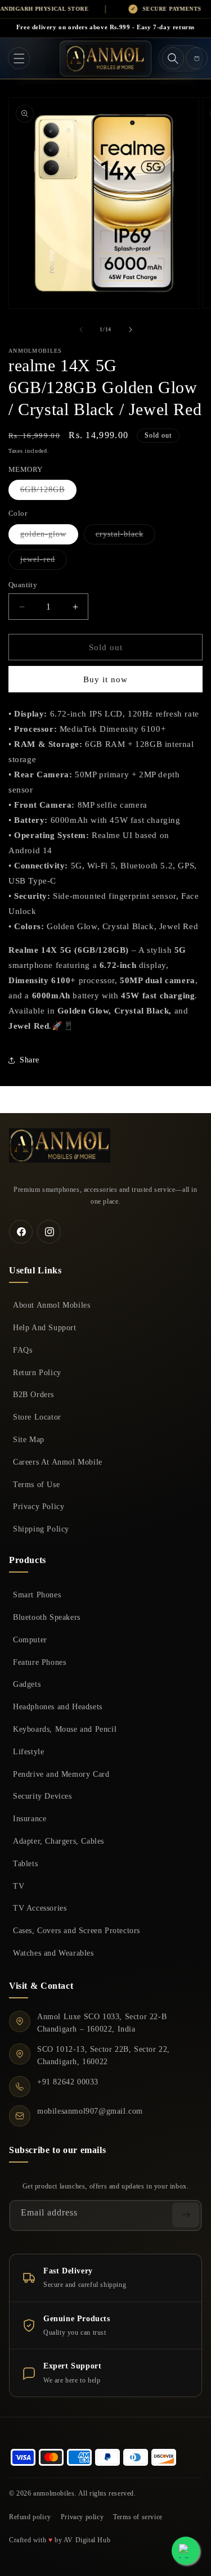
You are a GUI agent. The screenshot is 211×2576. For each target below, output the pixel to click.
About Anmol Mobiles (51, 1305)
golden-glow (49, 537)
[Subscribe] (186, 2215)
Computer (30, 1640)
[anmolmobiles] (60, 1145)
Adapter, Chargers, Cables (59, 1841)
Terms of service (138, 2517)
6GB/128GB (48, 492)
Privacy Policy (39, 1506)
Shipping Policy (41, 1529)
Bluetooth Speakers (47, 1617)
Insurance (30, 1818)
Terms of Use (36, 1484)
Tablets (25, 1863)
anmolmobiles (54, 2493)
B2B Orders (33, 1394)
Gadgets (27, 1684)
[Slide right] (131, 330)
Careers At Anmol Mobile (58, 1462)
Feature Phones (39, 1662)
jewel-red (44, 562)
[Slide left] (81, 330)
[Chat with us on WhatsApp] (186, 2551)
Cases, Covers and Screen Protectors (77, 1930)
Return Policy (37, 1372)
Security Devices (42, 1796)
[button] (19, 58)
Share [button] (30, 1060)
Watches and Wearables (53, 1953)
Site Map (29, 1439)
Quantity (23, 585)
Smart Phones (37, 1595)
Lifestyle (28, 1751)
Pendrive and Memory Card (61, 1774)
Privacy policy (82, 2517)
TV (19, 1886)
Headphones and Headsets (58, 1706)
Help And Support (45, 1327)
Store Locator (37, 1417)
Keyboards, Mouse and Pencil (65, 1729)
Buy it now (105, 679)
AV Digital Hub (87, 2540)
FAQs (23, 1350)
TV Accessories (40, 1908)
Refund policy (30, 2517)
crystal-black (125, 537)
